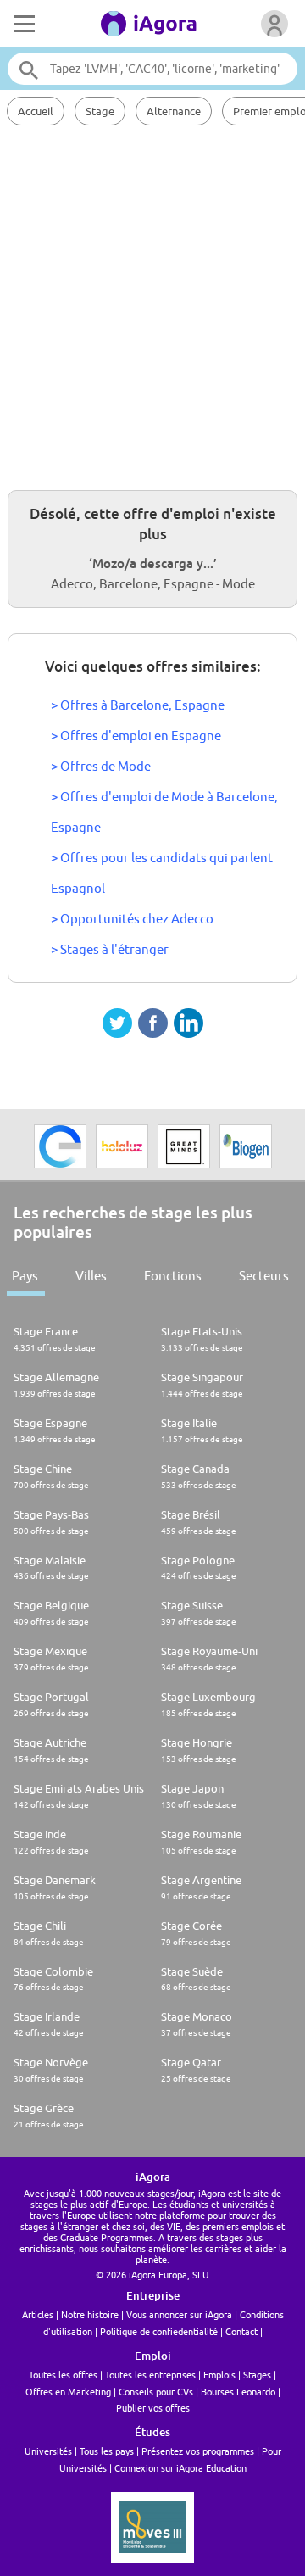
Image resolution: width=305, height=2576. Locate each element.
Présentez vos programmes (198, 2451)
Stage (100, 111)
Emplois (219, 2375)
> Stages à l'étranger (110, 949)
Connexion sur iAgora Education (180, 2468)
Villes (91, 1276)
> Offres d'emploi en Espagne (136, 736)
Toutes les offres (63, 2375)
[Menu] (23, 24)
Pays (25, 1276)
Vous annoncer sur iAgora (179, 2314)
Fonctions (173, 1276)
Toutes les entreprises (150, 2375)
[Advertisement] (152, 305)
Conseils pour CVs (156, 2392)
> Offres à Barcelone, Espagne (138, 705)
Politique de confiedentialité (159, 2331)
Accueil (36, 111)
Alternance (174, 111)
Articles (38, 2314)
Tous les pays (107, 2451)
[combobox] (152, 69)
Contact (241, 2331)
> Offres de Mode (101, 766)
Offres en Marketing (68, 2392)
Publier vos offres (153, 2408)
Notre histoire (90, 2314)
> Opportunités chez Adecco (132, 919)
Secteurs (264, 1276)
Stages (257, 2375)
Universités (48, 2451)
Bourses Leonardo (238, 2392)
